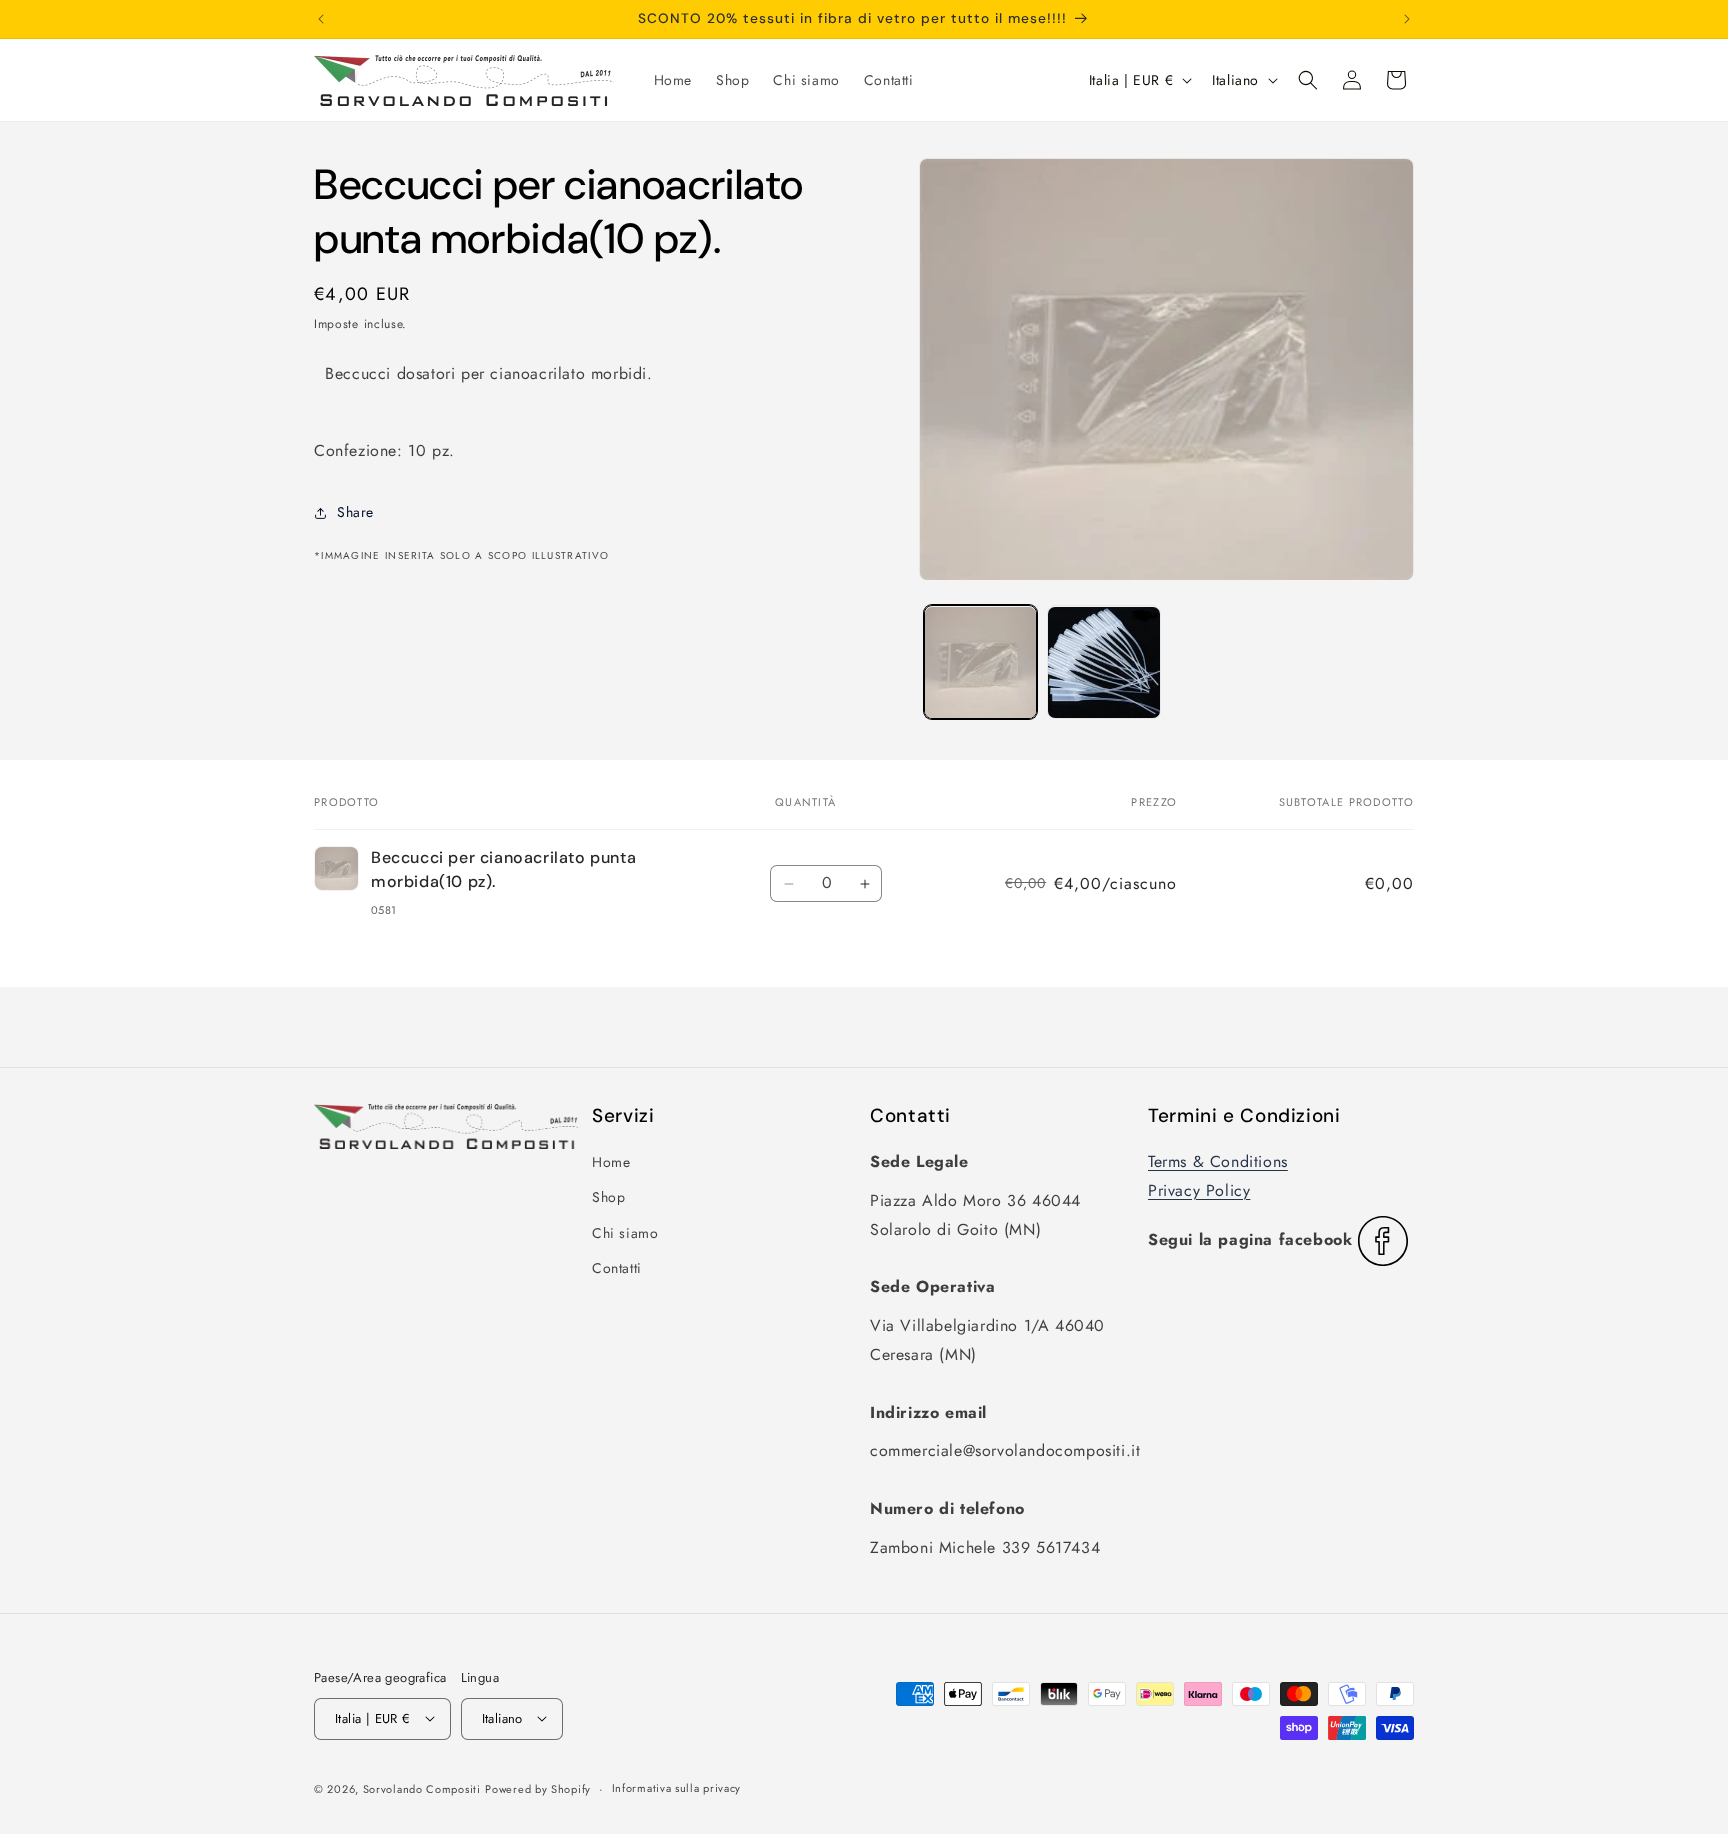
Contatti (617, 1268)
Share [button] (355, 512)
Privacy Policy (1199, 1190)
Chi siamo (625, 1233)
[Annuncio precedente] (321, 19)
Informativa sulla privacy (677, 1788)
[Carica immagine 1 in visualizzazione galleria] (980, 662)
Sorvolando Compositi (422, 1788)
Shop (608, 1197)
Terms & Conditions (1218, 1161)
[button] (1308, 80)
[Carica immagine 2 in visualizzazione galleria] (1103, 662)
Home (611, 1162)
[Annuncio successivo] (1407, 19)
